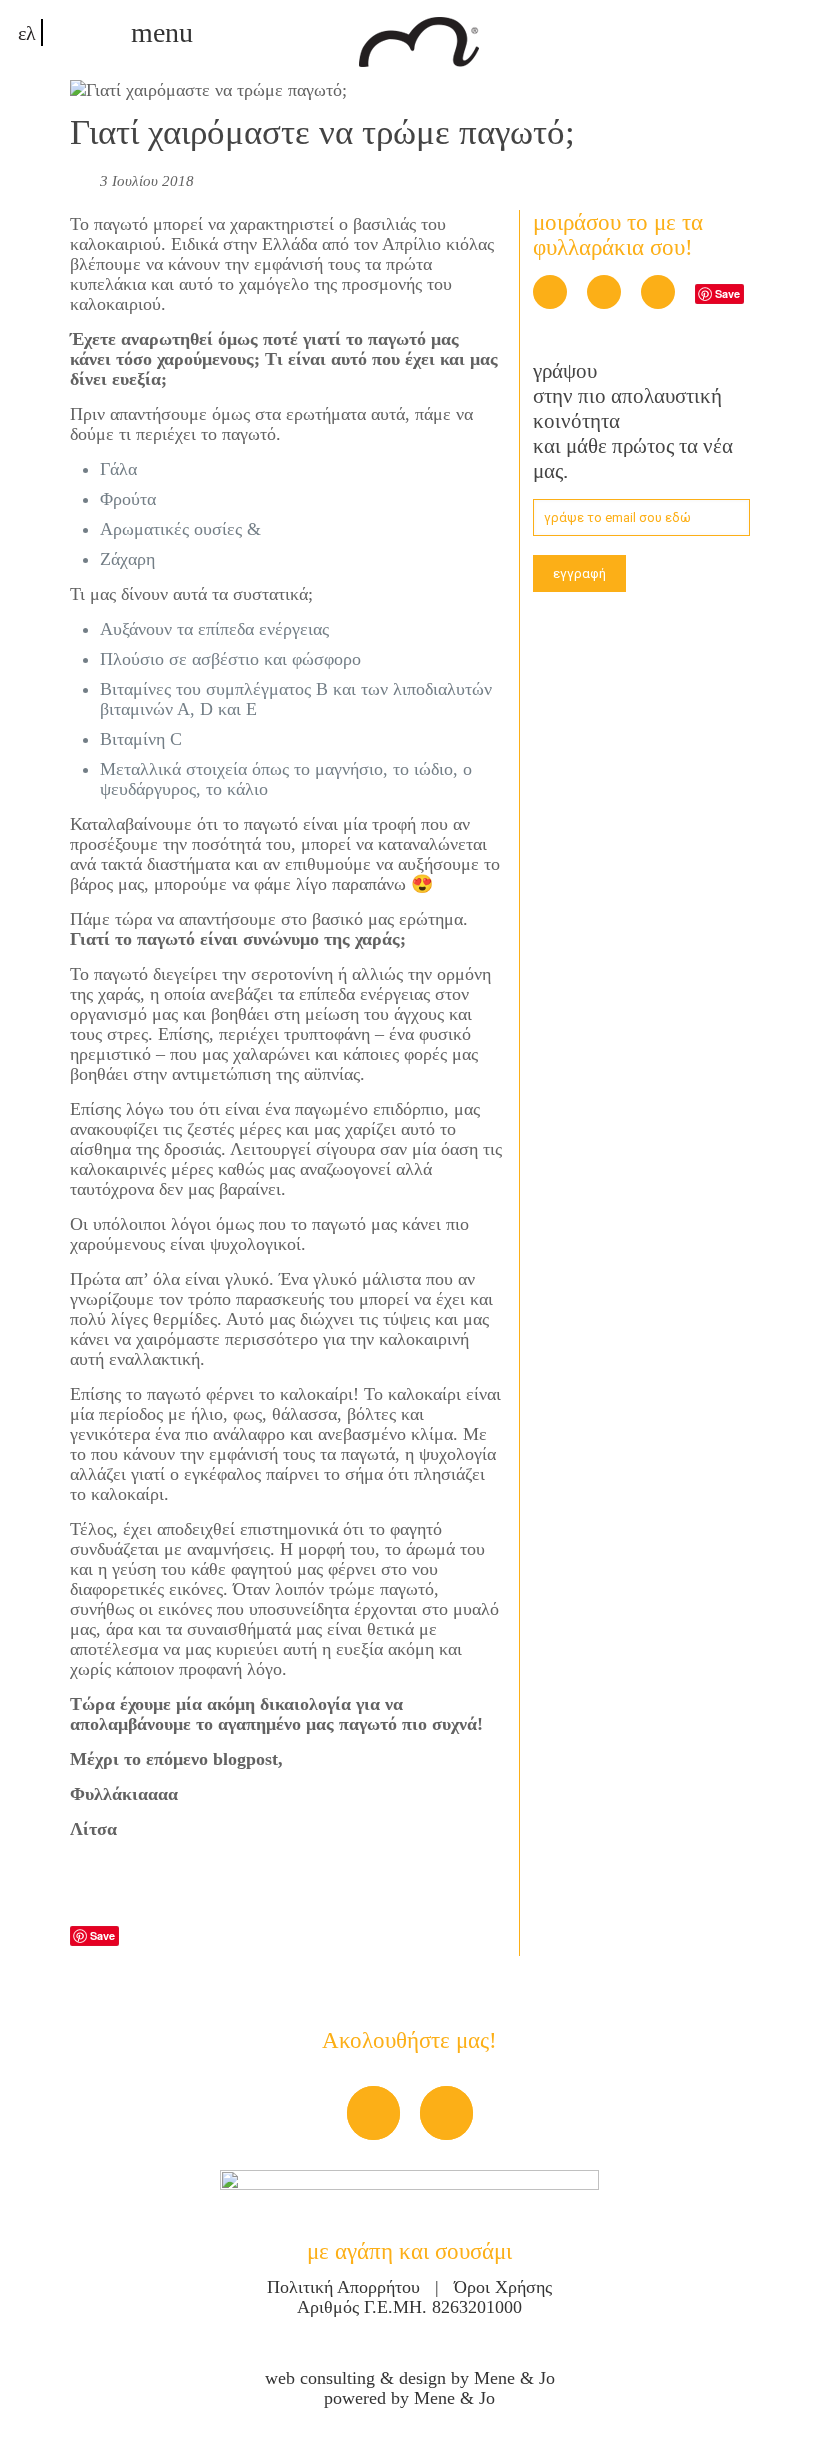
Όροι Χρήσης (500, 2287)
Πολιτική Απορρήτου (346, 2287)
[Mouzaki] (419, 40)
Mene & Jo (514, 2378)
